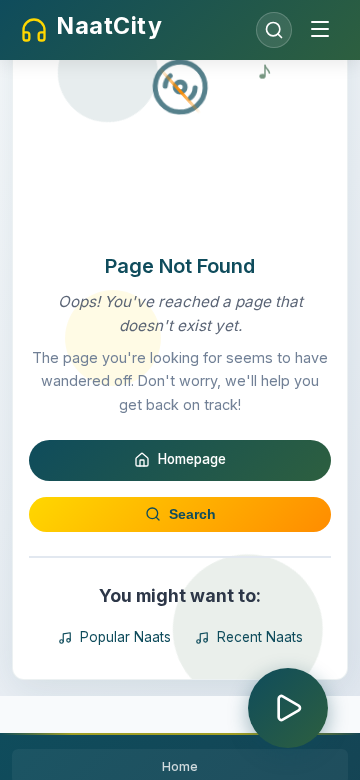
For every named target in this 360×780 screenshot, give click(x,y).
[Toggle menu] (320, 30)
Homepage (192, 459)
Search (192, 514)
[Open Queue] (288, 708)
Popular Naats (125, 637)
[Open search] (274, 30)
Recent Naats (260, 637)
